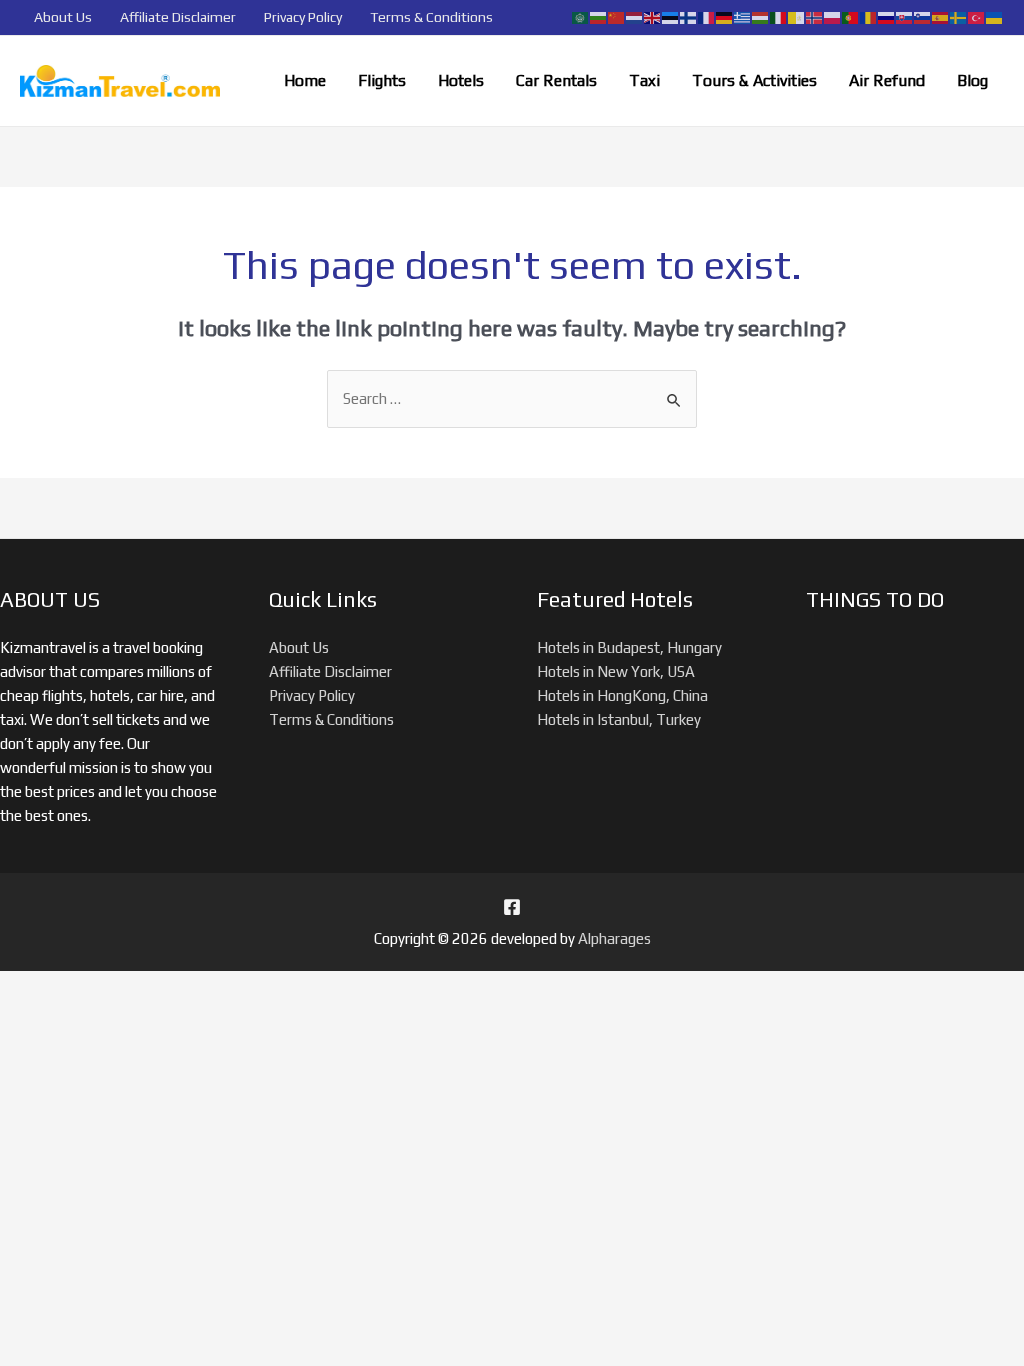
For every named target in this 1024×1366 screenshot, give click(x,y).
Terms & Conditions (431, 17)
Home (305, 80)
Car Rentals (556, 80)
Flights (382, 80)
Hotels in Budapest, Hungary (629, 647)
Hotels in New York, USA (616, 671)
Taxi (644, 80)
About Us (63, 17)
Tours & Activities (754, 80)
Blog (972, 80)
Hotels (461, 80)
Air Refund (887, 80)
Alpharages (614, 938)
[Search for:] (512, 398)
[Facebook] (512, 907)
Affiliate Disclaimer (178, 17)
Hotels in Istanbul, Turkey (619, 719)
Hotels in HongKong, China (622, 695)
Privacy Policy (303, 17)
